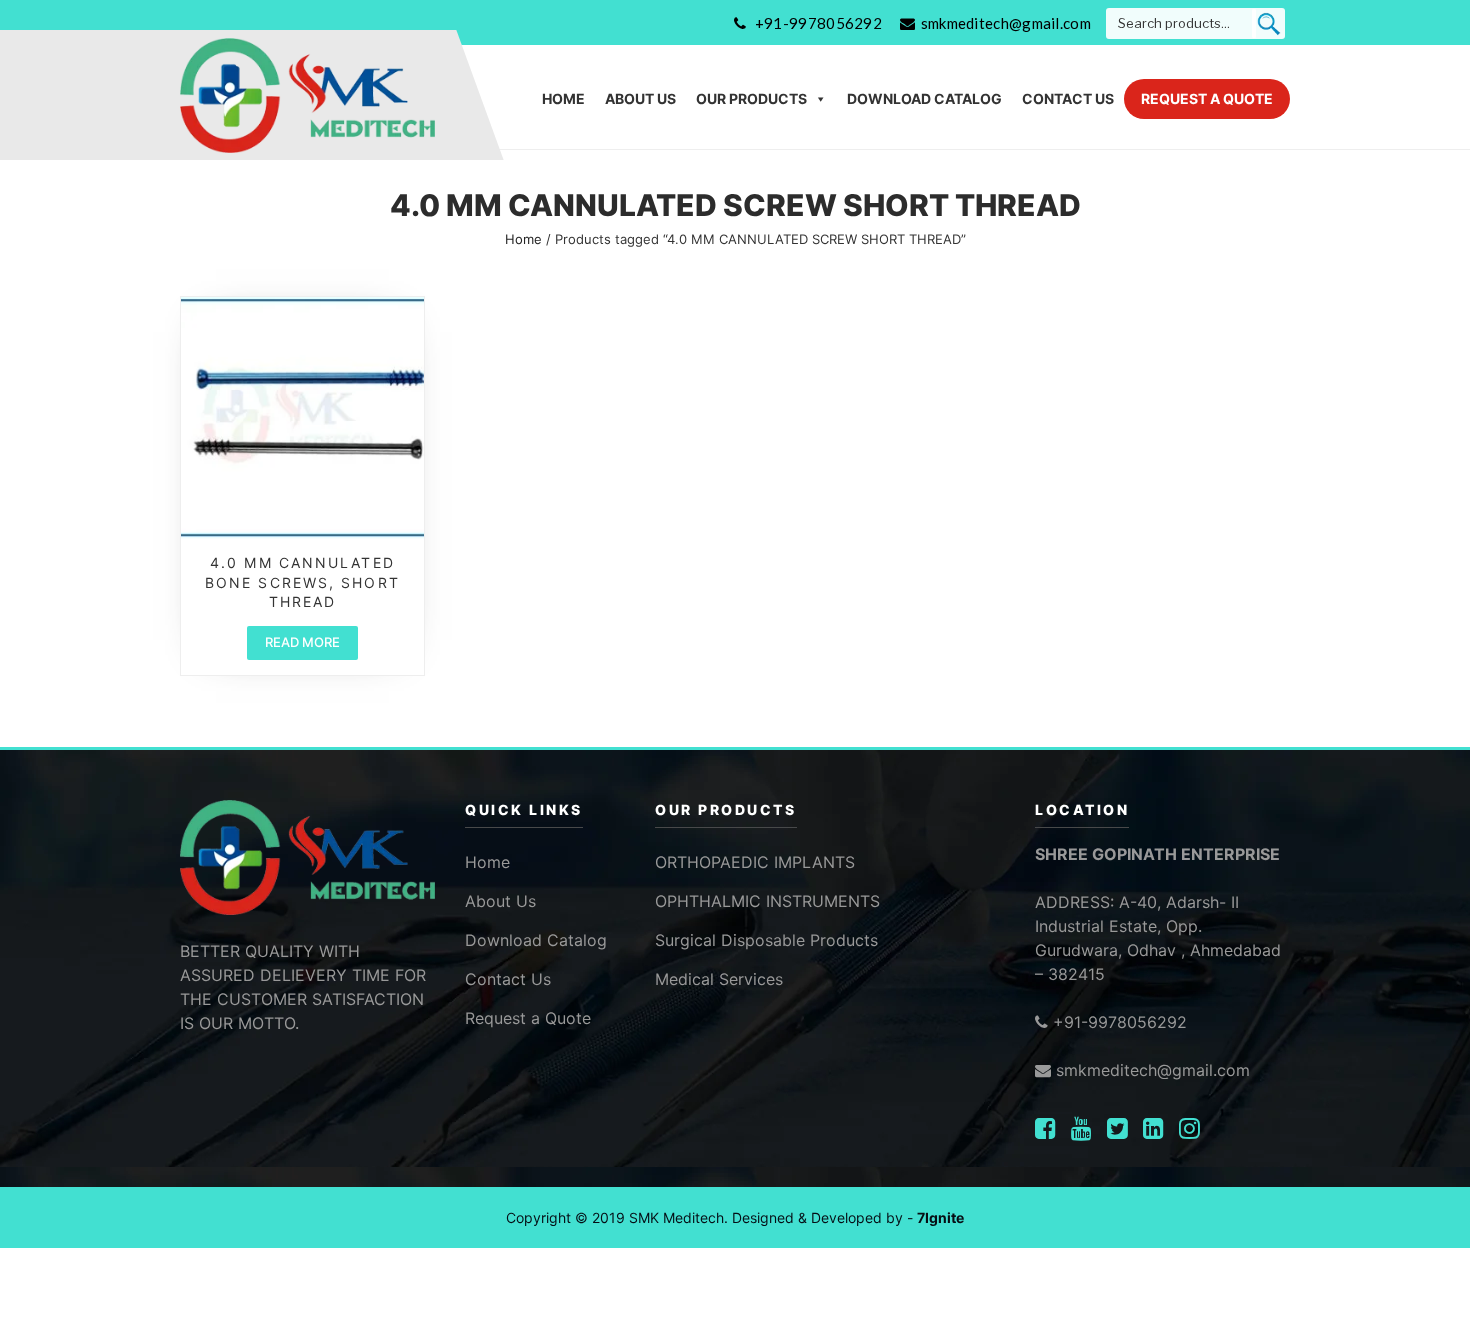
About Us (640, 98)
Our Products (751, 98)
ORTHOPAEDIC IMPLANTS (755, 862)
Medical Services (719, 979)
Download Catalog (924, 98)
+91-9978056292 (818, 23)
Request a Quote (1207, 98)
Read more (302, 642)
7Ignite (940, 1217)
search (1268, 23)
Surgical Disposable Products (766, 940)
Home (563, 98)
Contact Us (1068, 98)
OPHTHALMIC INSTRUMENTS (767, 901)
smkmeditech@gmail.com (1006, 23)
